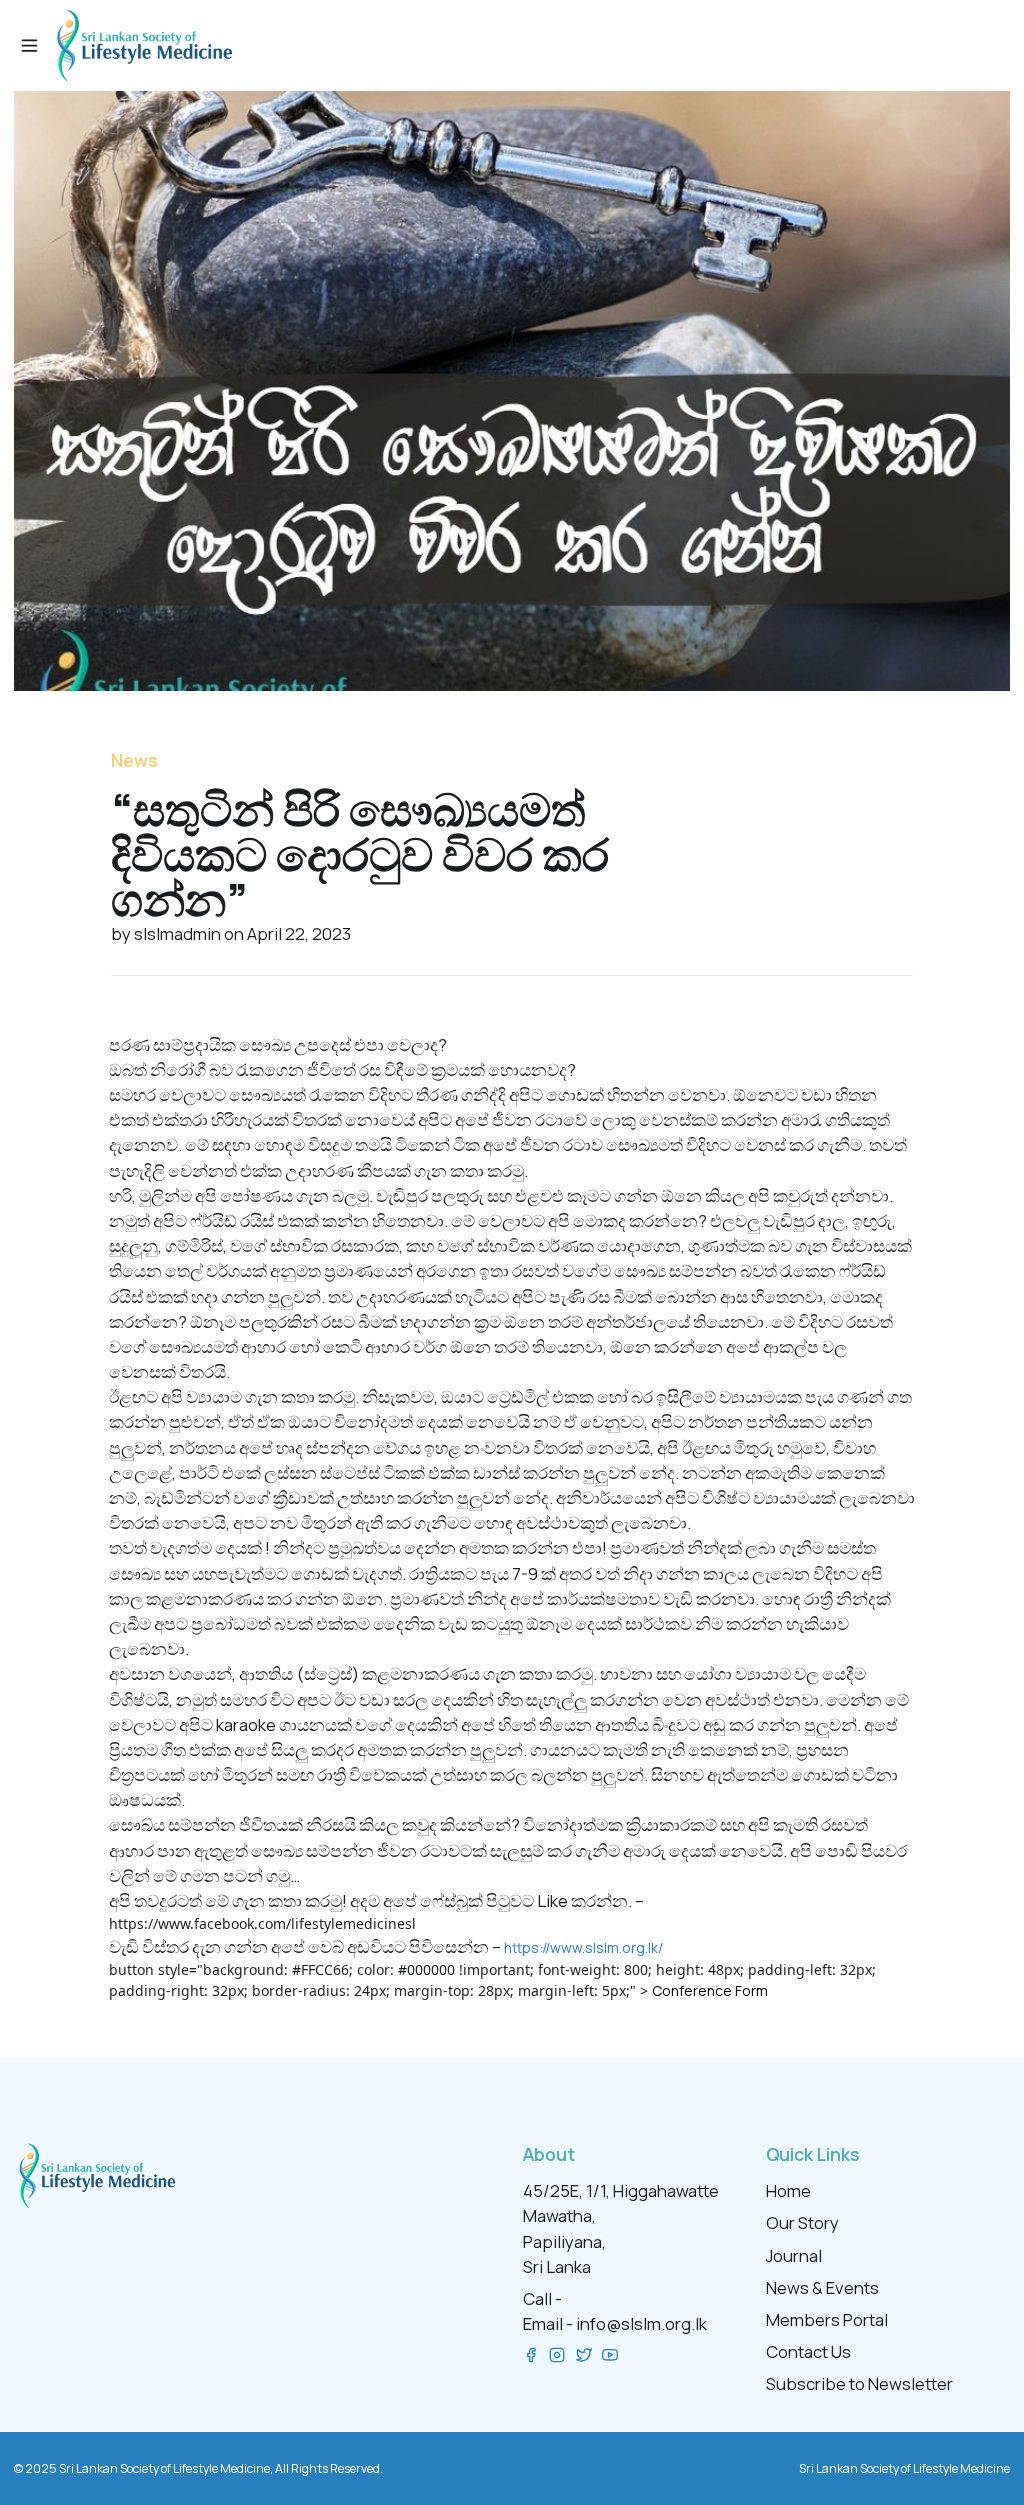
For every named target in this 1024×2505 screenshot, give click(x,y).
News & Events (822, 2287)
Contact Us (808, 2351)
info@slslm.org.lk (641, 2323)
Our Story (802, 2222)
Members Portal (827, 2319)
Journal (794, 2255)
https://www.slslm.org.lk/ (583, 1947)
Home (788, 2190)
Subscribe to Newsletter (859, 2383)
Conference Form (710, 1990)
